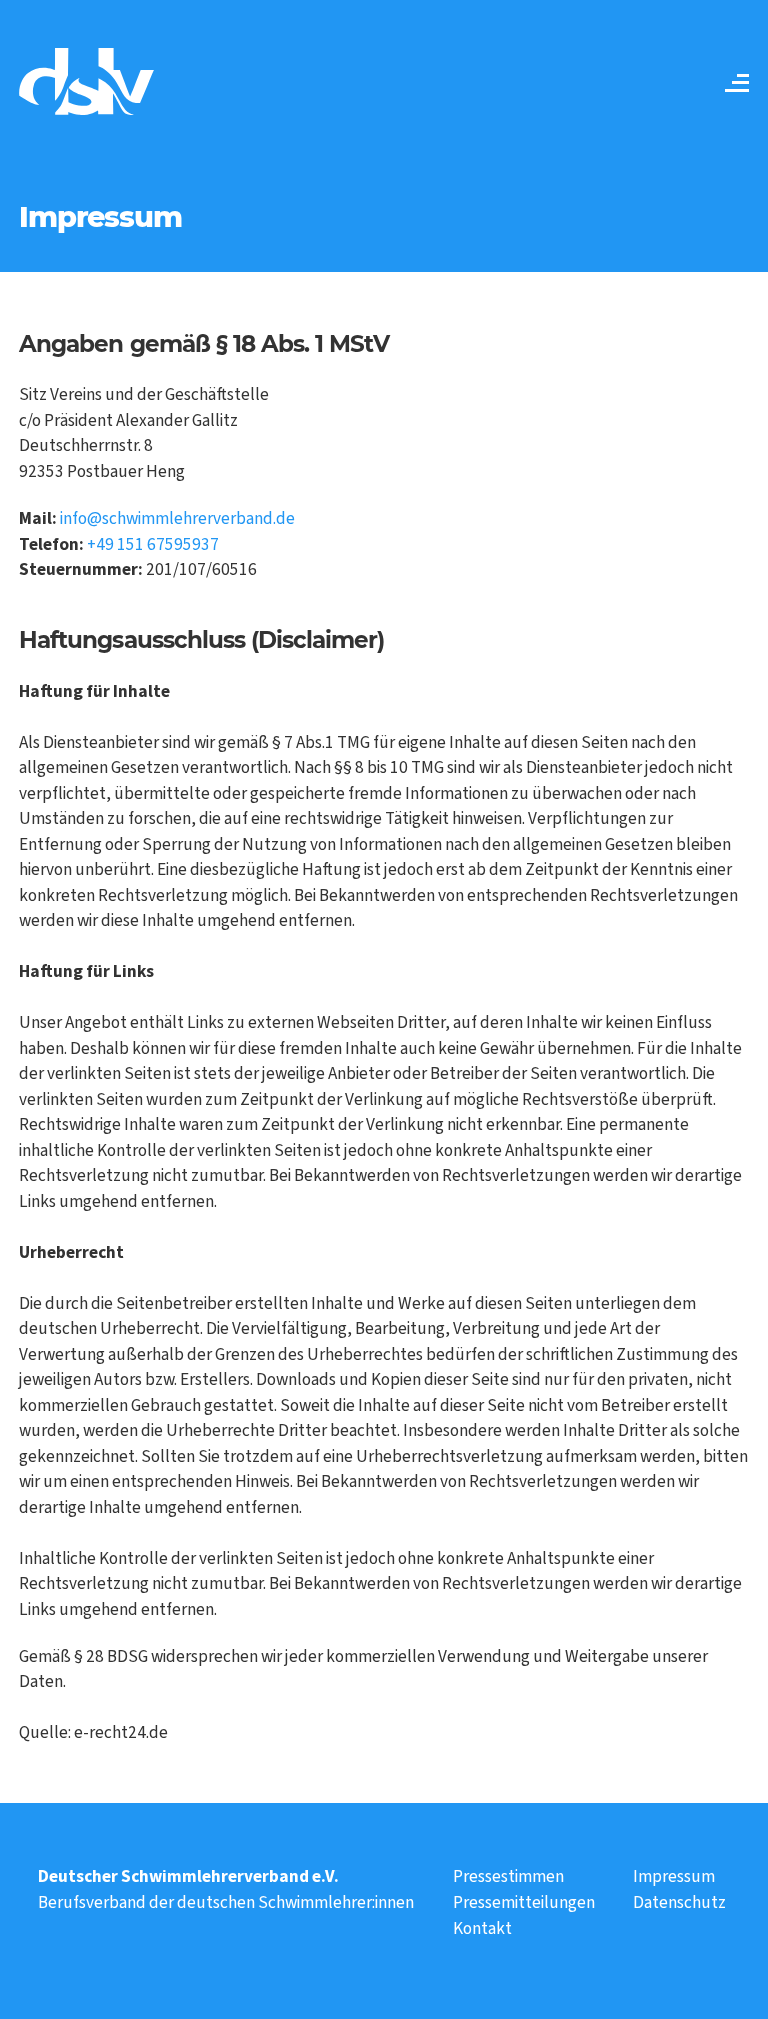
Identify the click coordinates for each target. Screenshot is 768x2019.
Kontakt (482, 1928)
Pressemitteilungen (524, 1902)
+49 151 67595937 (153, 544)
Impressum (674, 1876)
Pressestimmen (508, 1876)
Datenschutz (679, 1902)
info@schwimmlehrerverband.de (177, 518)
